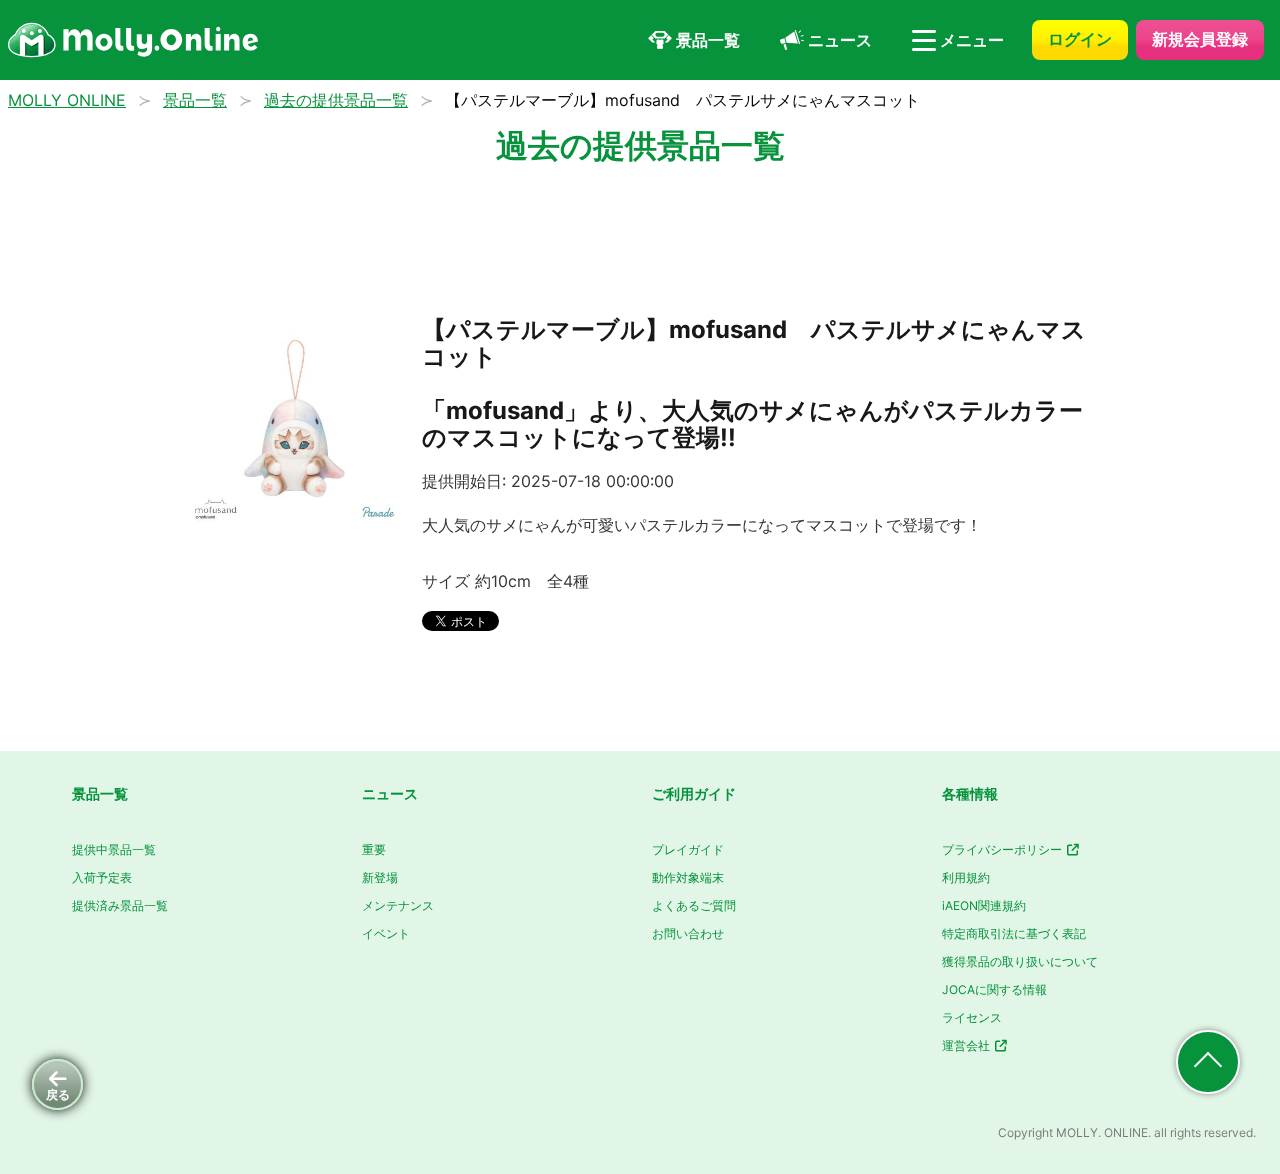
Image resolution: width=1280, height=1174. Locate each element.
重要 (374, 849)
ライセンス (972, 1017)
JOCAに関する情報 (994, 989)
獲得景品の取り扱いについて (1020, 961)
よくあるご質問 (694, 905)
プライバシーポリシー (1003, 849)
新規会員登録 (1200, 39)
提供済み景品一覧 (120, 905)
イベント (386, 933)
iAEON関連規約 (984, 905)
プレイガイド (688, 849)
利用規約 (966, 877)
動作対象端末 (688, 877)
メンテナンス (398, 905)
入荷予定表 (102, 877)
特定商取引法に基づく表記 (1014, 933)
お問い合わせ (688, 933)
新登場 (380, 877)
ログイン (1080, 39)
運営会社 (967, 1045)
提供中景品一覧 (114, 849)
